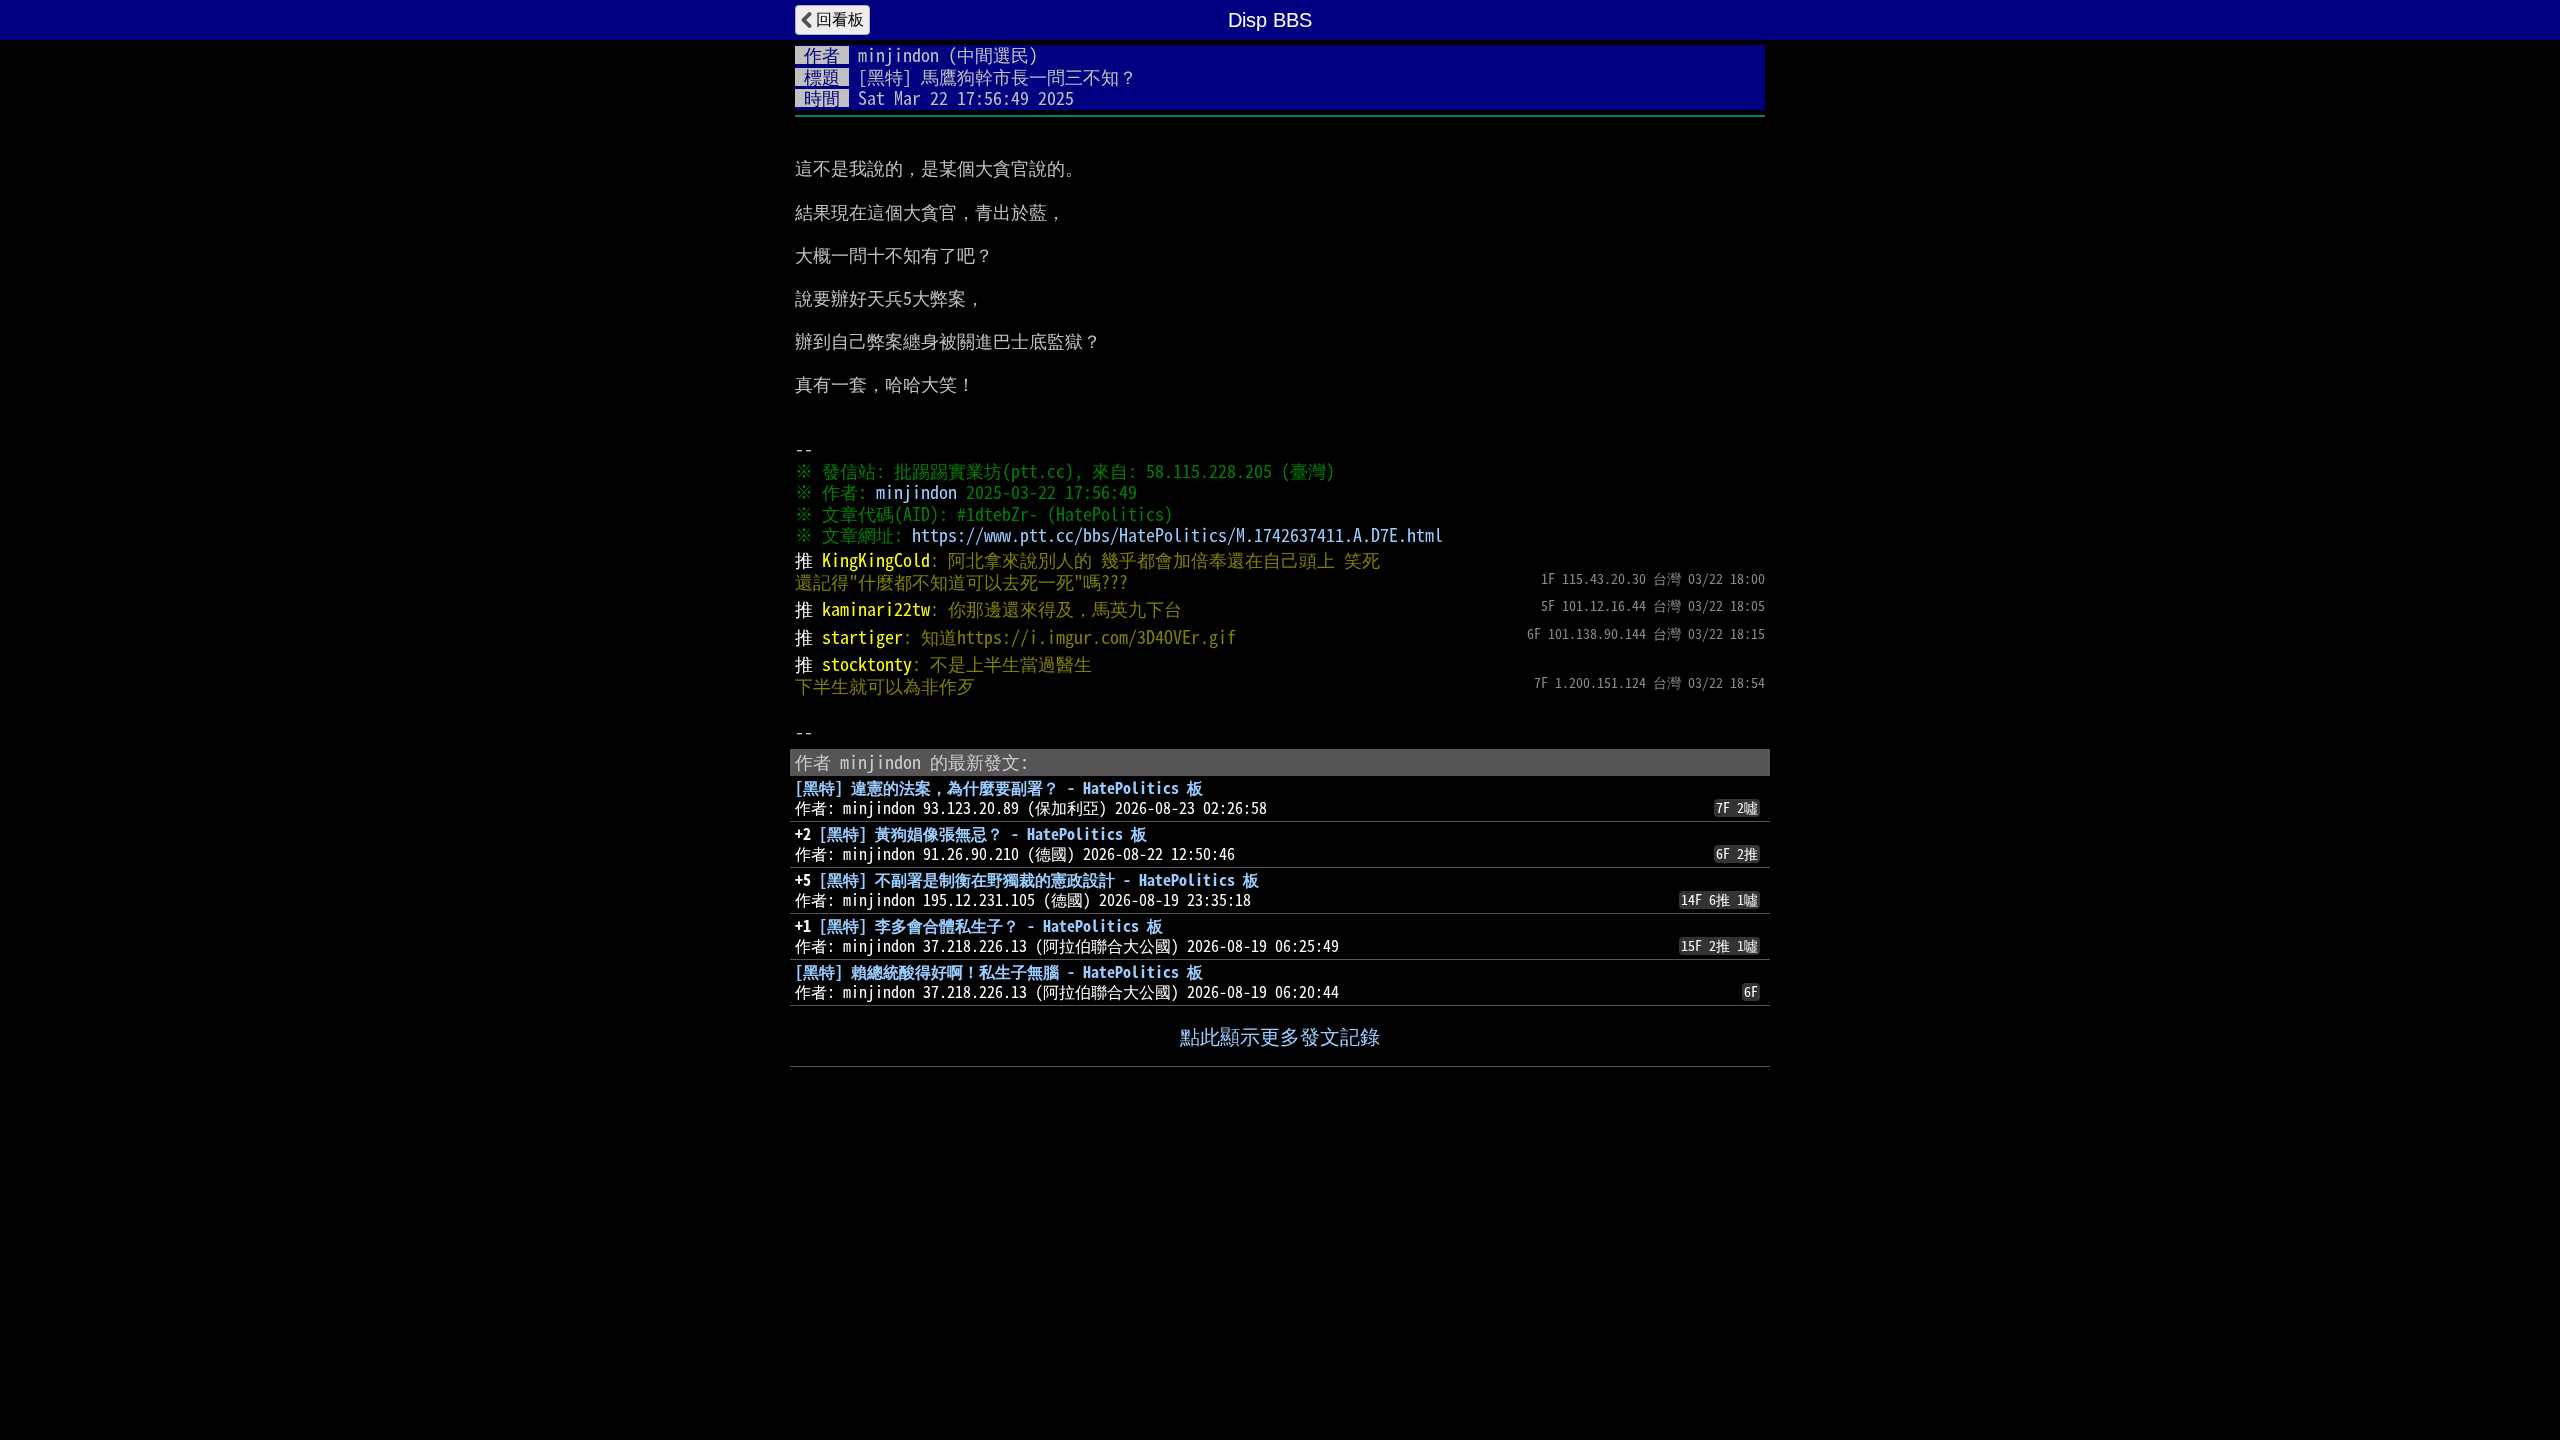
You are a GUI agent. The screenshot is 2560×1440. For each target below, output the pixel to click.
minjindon (898, 55)
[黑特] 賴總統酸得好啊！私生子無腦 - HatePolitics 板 (999, 972)
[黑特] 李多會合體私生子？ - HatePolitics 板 (991, 926)
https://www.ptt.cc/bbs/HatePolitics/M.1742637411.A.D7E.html (1177, 535)
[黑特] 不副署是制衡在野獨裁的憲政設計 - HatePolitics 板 (1039, 880)
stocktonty (867, 664)
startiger (862, 637)
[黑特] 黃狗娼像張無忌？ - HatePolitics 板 (983, 834)
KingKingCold (876, 560)
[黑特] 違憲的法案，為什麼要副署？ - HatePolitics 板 (999, 788)
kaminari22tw (876, 609)
